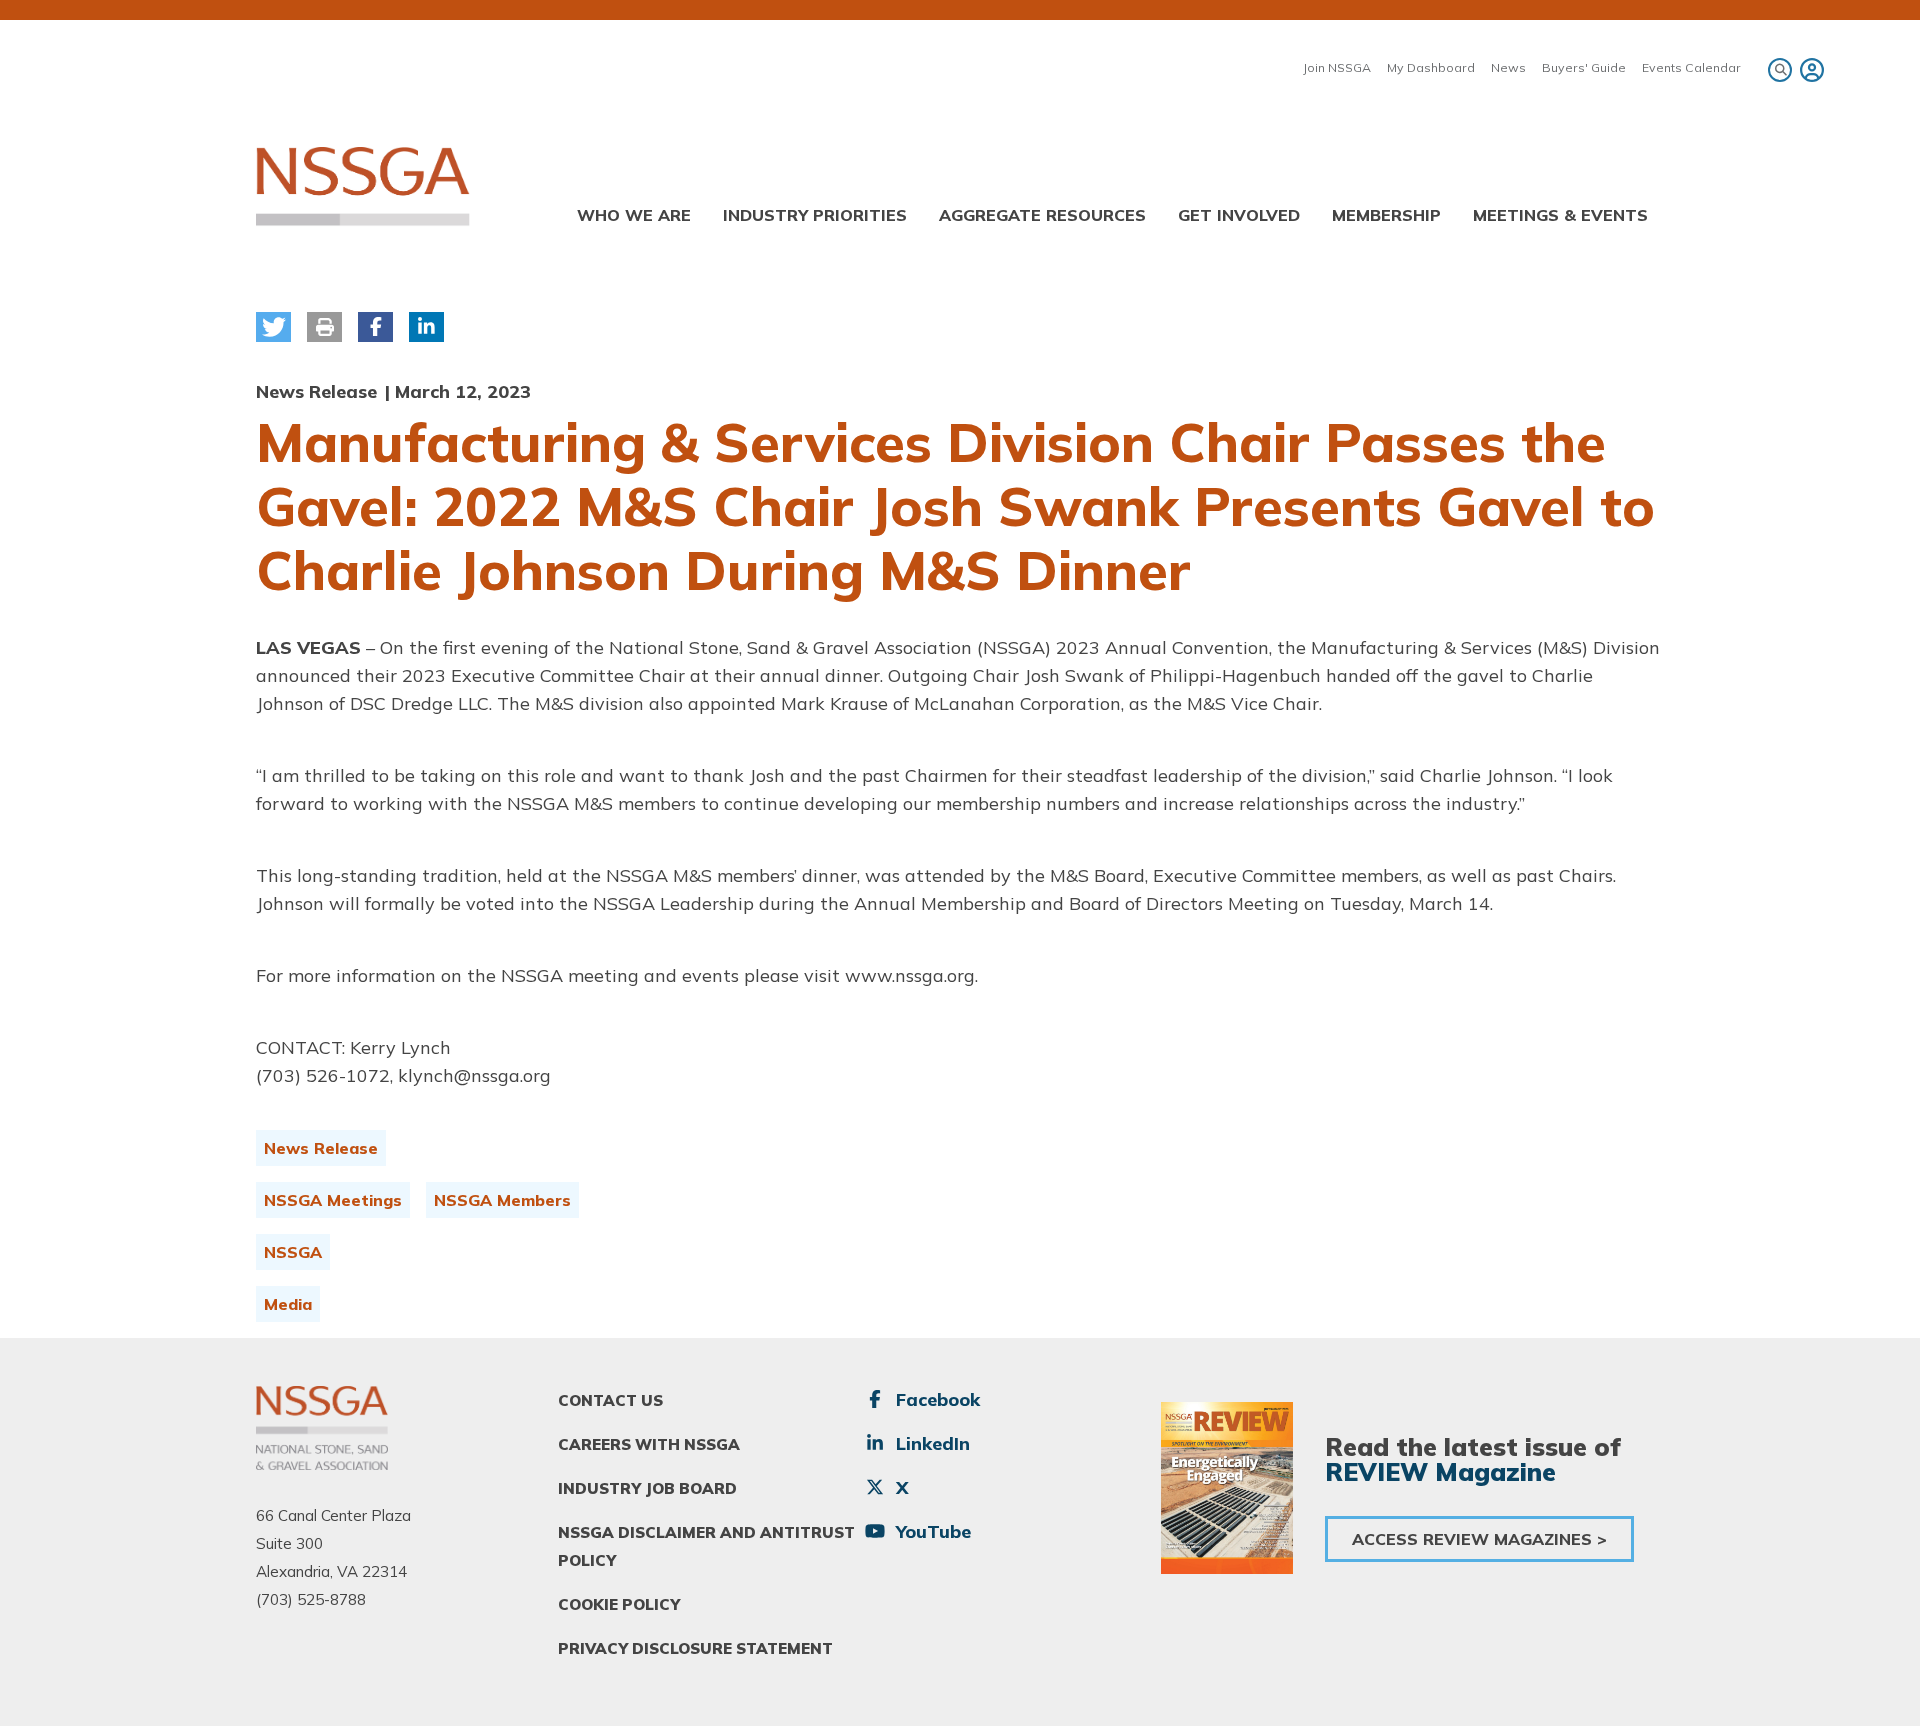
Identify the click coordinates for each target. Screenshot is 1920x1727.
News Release (321, 1148)
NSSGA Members (502, 1200)
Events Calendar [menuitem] (1691, 67)
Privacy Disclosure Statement (695, 1648)
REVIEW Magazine (1440, 1471)
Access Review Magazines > (1479, 1539)
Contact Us (610, 1400)
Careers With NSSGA (649, 1444)
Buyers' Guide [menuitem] (1584, 67)
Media (288, 1304)
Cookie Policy (619, 1604)
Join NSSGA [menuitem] (1337, 67)
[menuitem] (1809, 70)
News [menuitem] (1508, 67)
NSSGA (293, 1252)
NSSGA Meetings (333, 1200)
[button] (273, 327)
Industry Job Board (647, 1488)
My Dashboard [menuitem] (1431, 67)
